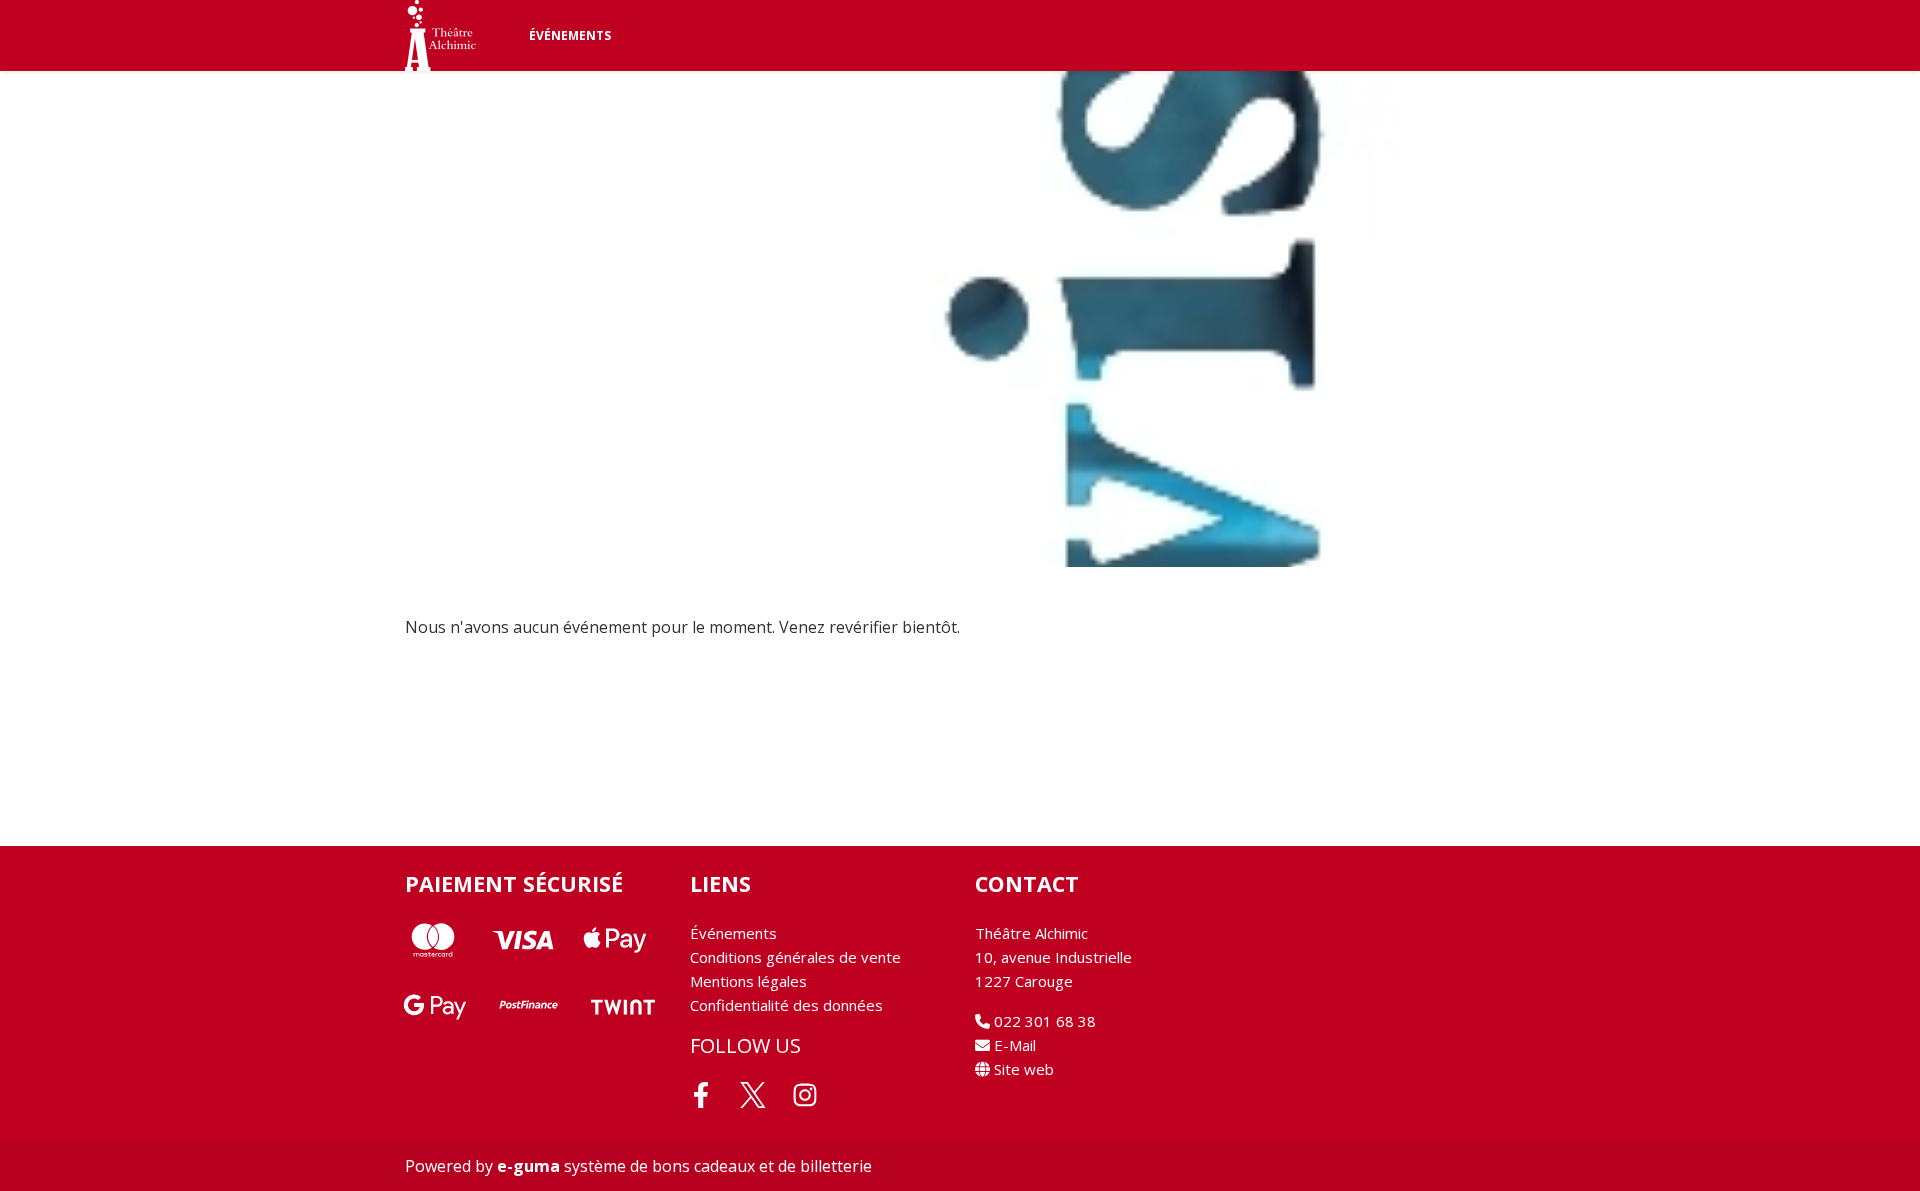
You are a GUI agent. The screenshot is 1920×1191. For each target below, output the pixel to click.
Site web (1022, 1069)
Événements (570, 35)
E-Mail (1013, 1045)
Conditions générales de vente (795, 957)
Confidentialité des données (786, 1005)
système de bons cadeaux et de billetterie (684, 1166)
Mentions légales (748, 981)
